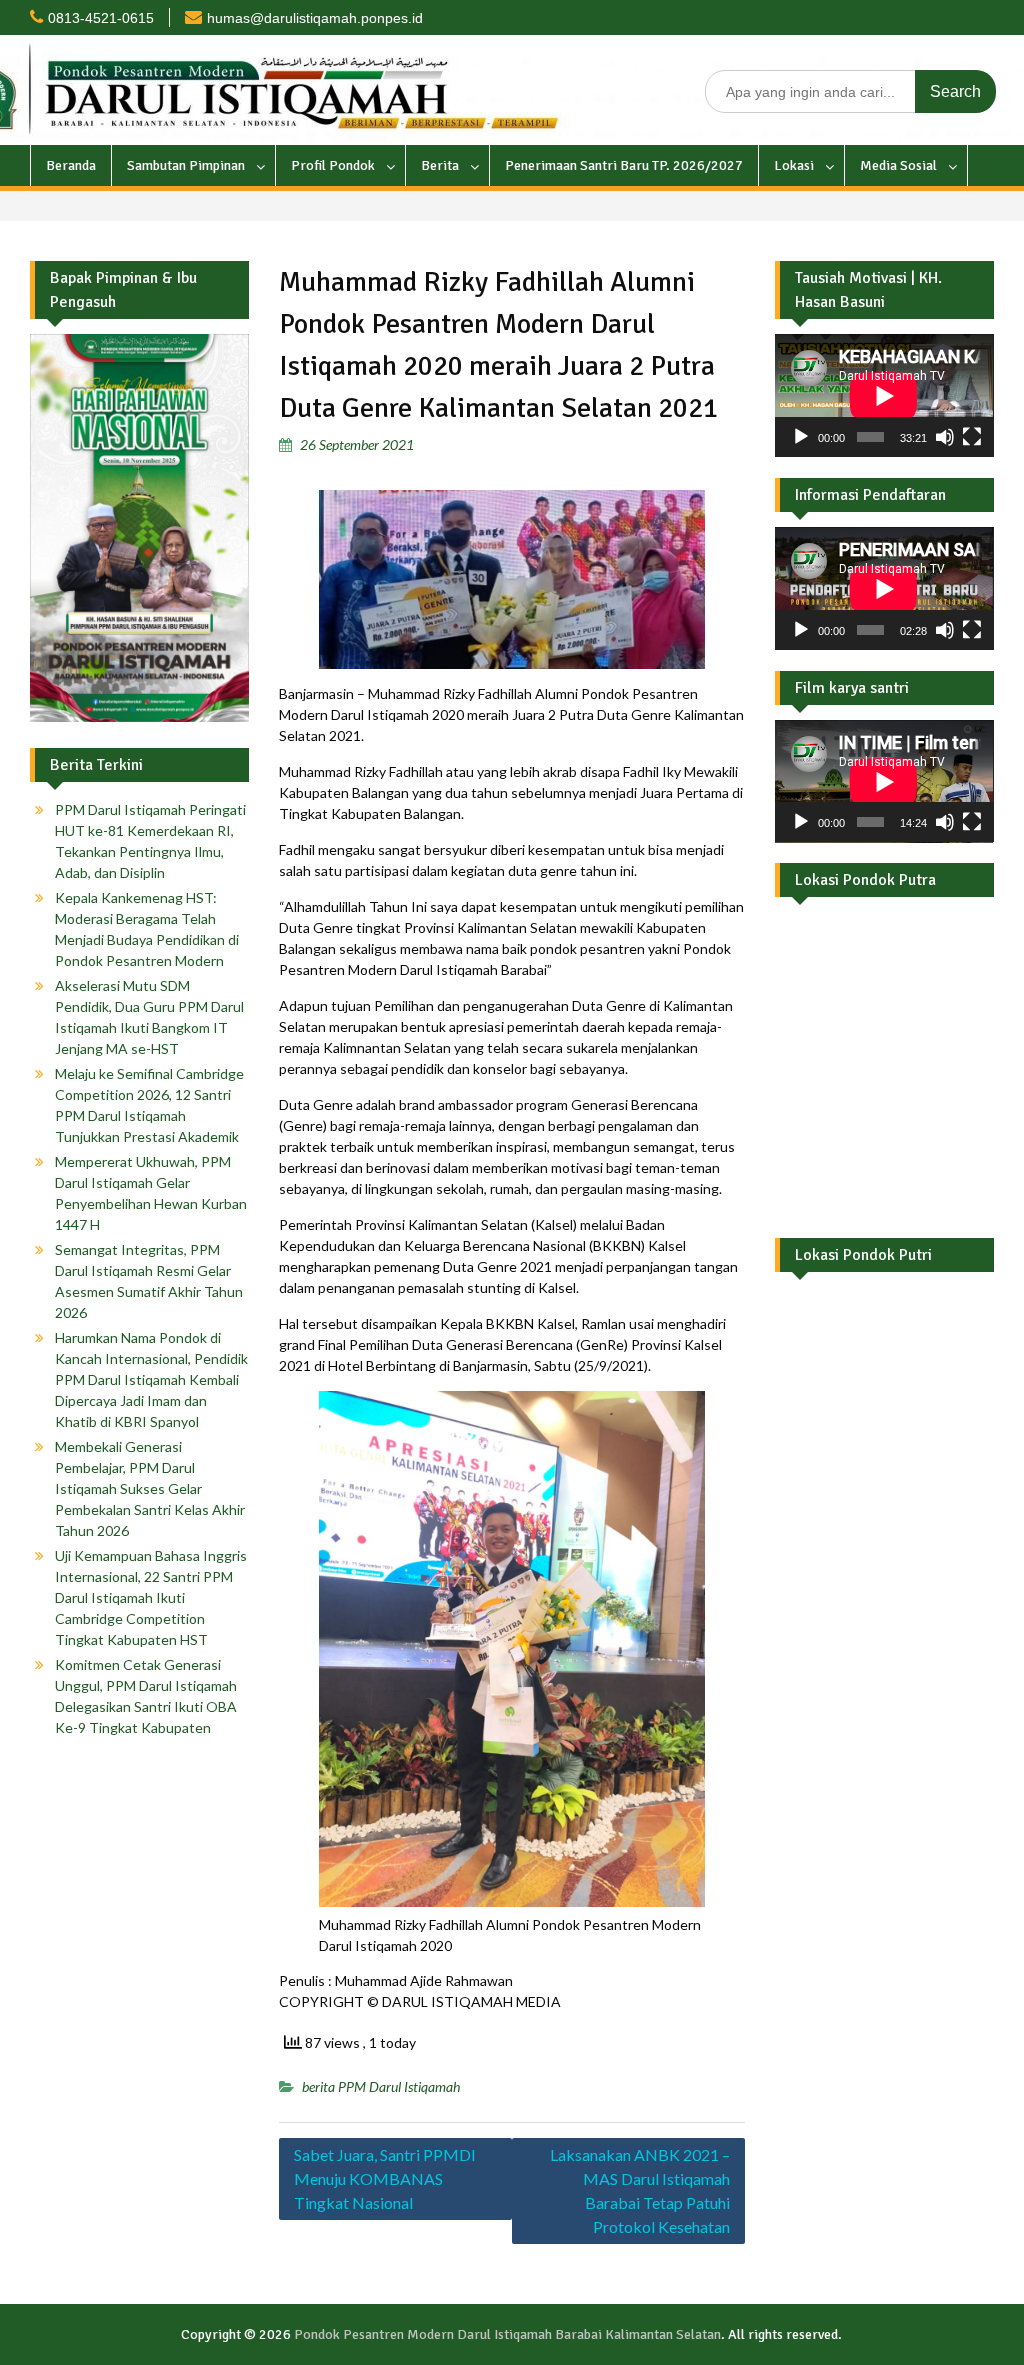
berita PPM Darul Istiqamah (381, 2086)
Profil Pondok (333, 165)
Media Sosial (898, 165)
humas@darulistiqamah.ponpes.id (315, 18)
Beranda (71, 165)
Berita (440, 165)
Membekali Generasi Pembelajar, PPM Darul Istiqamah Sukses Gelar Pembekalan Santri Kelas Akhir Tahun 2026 (150, 1488)
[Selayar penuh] (972, 437)
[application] (884, 395)
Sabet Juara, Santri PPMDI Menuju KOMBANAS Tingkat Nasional (385, 2178)
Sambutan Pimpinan (186, 165)
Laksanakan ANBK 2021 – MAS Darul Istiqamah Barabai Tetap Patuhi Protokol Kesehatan (640, 2190)
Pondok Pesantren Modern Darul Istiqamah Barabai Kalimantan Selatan (507, 2334)
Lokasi (794, 165)
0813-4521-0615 (101, 18)
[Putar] (801, 437)
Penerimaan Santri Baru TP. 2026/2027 (624, 165)
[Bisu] (945, 437)
